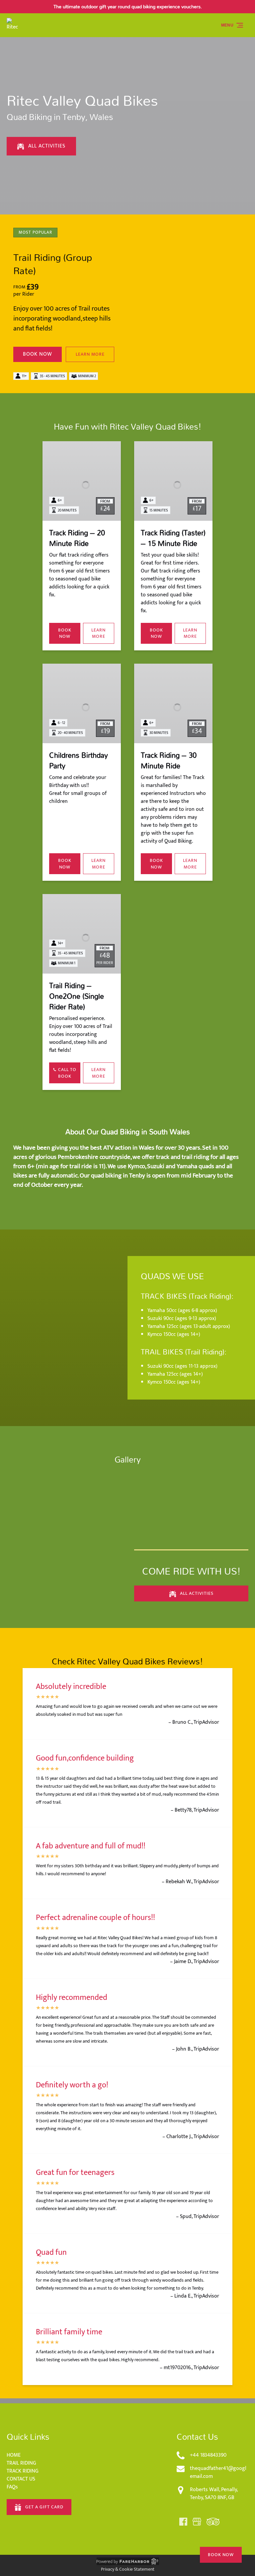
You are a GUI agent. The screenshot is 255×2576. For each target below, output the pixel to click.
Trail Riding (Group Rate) (53, 264)
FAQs (12, 2487)
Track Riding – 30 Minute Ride (169, 760)
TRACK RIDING (23, 2471)
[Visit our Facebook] (183, 2522)
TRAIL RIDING (21, 2463)
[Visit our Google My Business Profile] (197, 2522)
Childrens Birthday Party (79, 760)
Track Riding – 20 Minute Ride (77, 538)
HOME (14, 2455)
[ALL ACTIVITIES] (41, 127)
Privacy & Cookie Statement (128, 2569)
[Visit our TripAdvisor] (213, 2522)
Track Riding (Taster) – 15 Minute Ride (173, 538)
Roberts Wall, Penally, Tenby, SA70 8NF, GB (214, 2494)
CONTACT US (21, 2479)
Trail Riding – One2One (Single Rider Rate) (77, 996)
